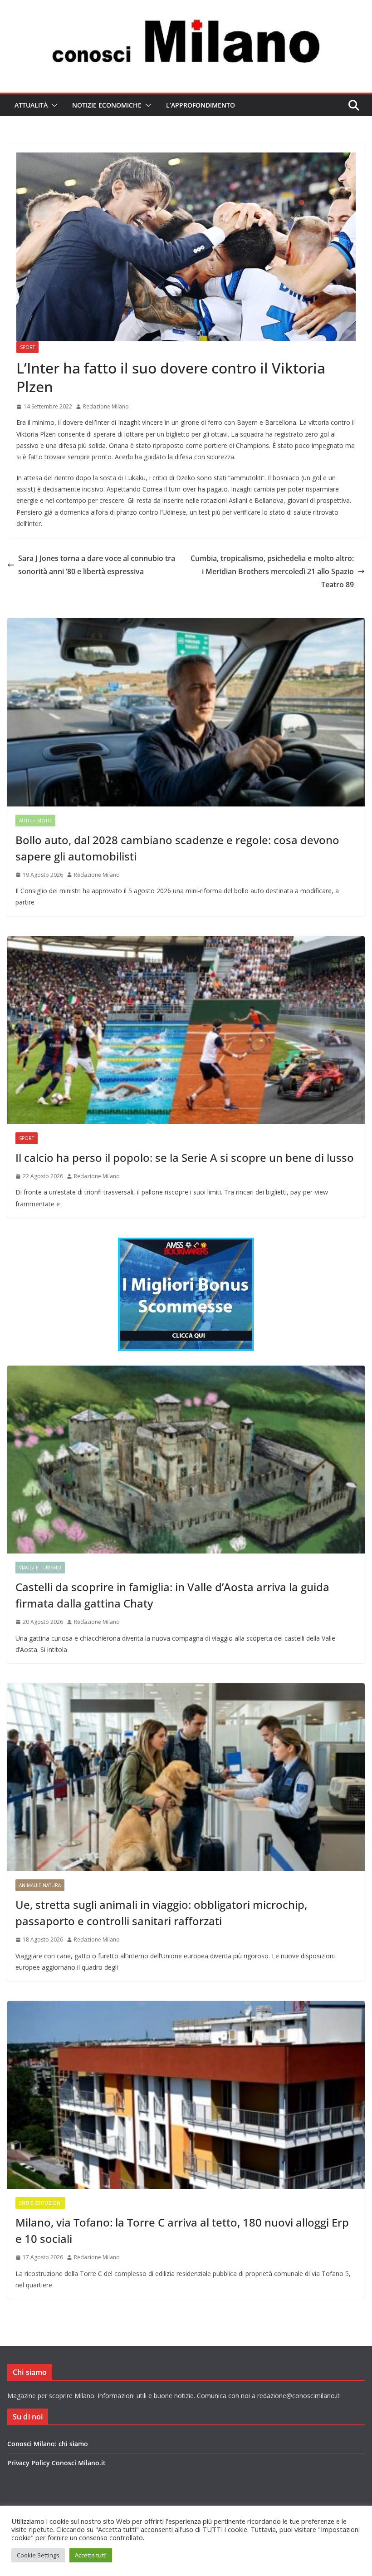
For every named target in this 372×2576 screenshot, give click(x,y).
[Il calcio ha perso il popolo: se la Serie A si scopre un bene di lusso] (186, 1030)
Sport (27, 347)
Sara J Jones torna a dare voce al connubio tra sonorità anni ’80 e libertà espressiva (97, 565)
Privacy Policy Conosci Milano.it (56, 2463)
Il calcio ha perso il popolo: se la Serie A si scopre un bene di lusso (185, 1158)
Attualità (31, 105)
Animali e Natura (40, 1885)
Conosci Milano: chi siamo (48, 2444)
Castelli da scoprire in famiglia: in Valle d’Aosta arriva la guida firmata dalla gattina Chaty (172, 1595)
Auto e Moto (35, 821)
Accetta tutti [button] (91, 2555)
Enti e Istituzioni (40, 2203)
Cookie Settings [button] (38, 2555)
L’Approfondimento (201, 105)
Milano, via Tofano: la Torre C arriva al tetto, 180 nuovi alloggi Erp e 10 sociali (182, 2230)
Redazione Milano (106, 406)
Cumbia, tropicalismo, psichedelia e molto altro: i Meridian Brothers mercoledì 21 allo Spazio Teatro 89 (272, 571)
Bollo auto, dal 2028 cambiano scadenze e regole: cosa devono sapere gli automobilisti (177, 848)
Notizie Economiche (107, 105)
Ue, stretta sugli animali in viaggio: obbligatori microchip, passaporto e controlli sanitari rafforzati (161, 1913)
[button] (53, 105)
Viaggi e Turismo (40, 1568)
